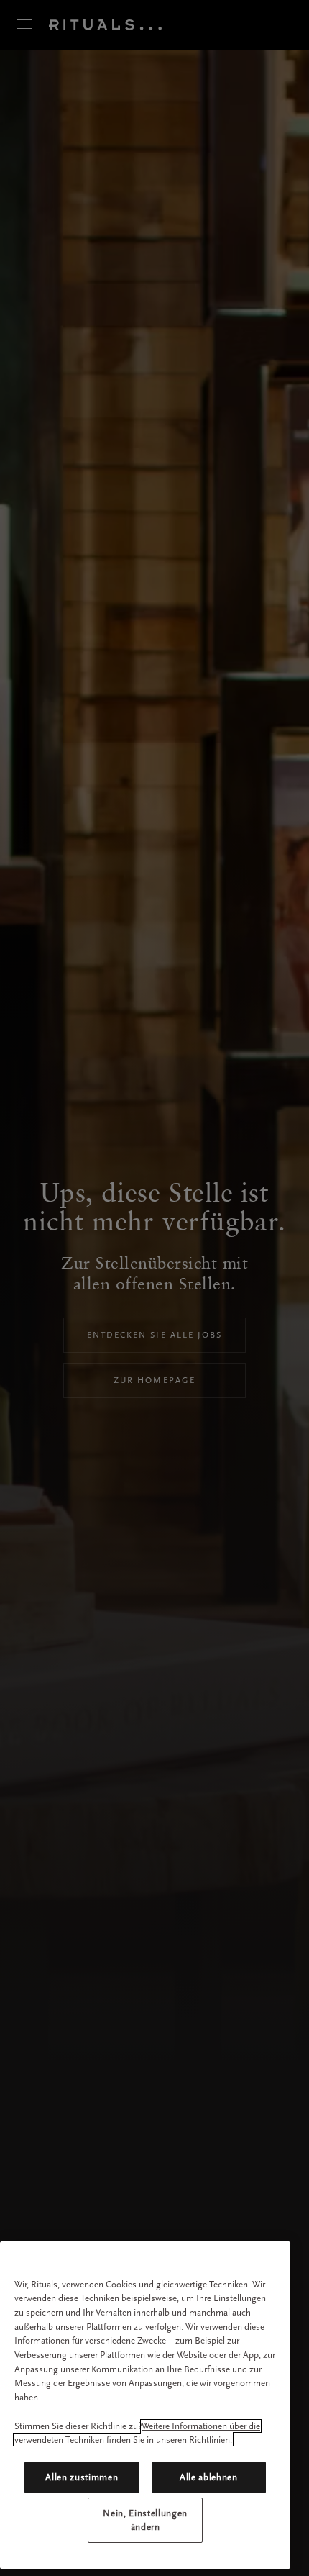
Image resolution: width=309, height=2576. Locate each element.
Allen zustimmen (82, 2477)
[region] (145, 2405)
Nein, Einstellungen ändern (145, 2520)
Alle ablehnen (209, 2477)
